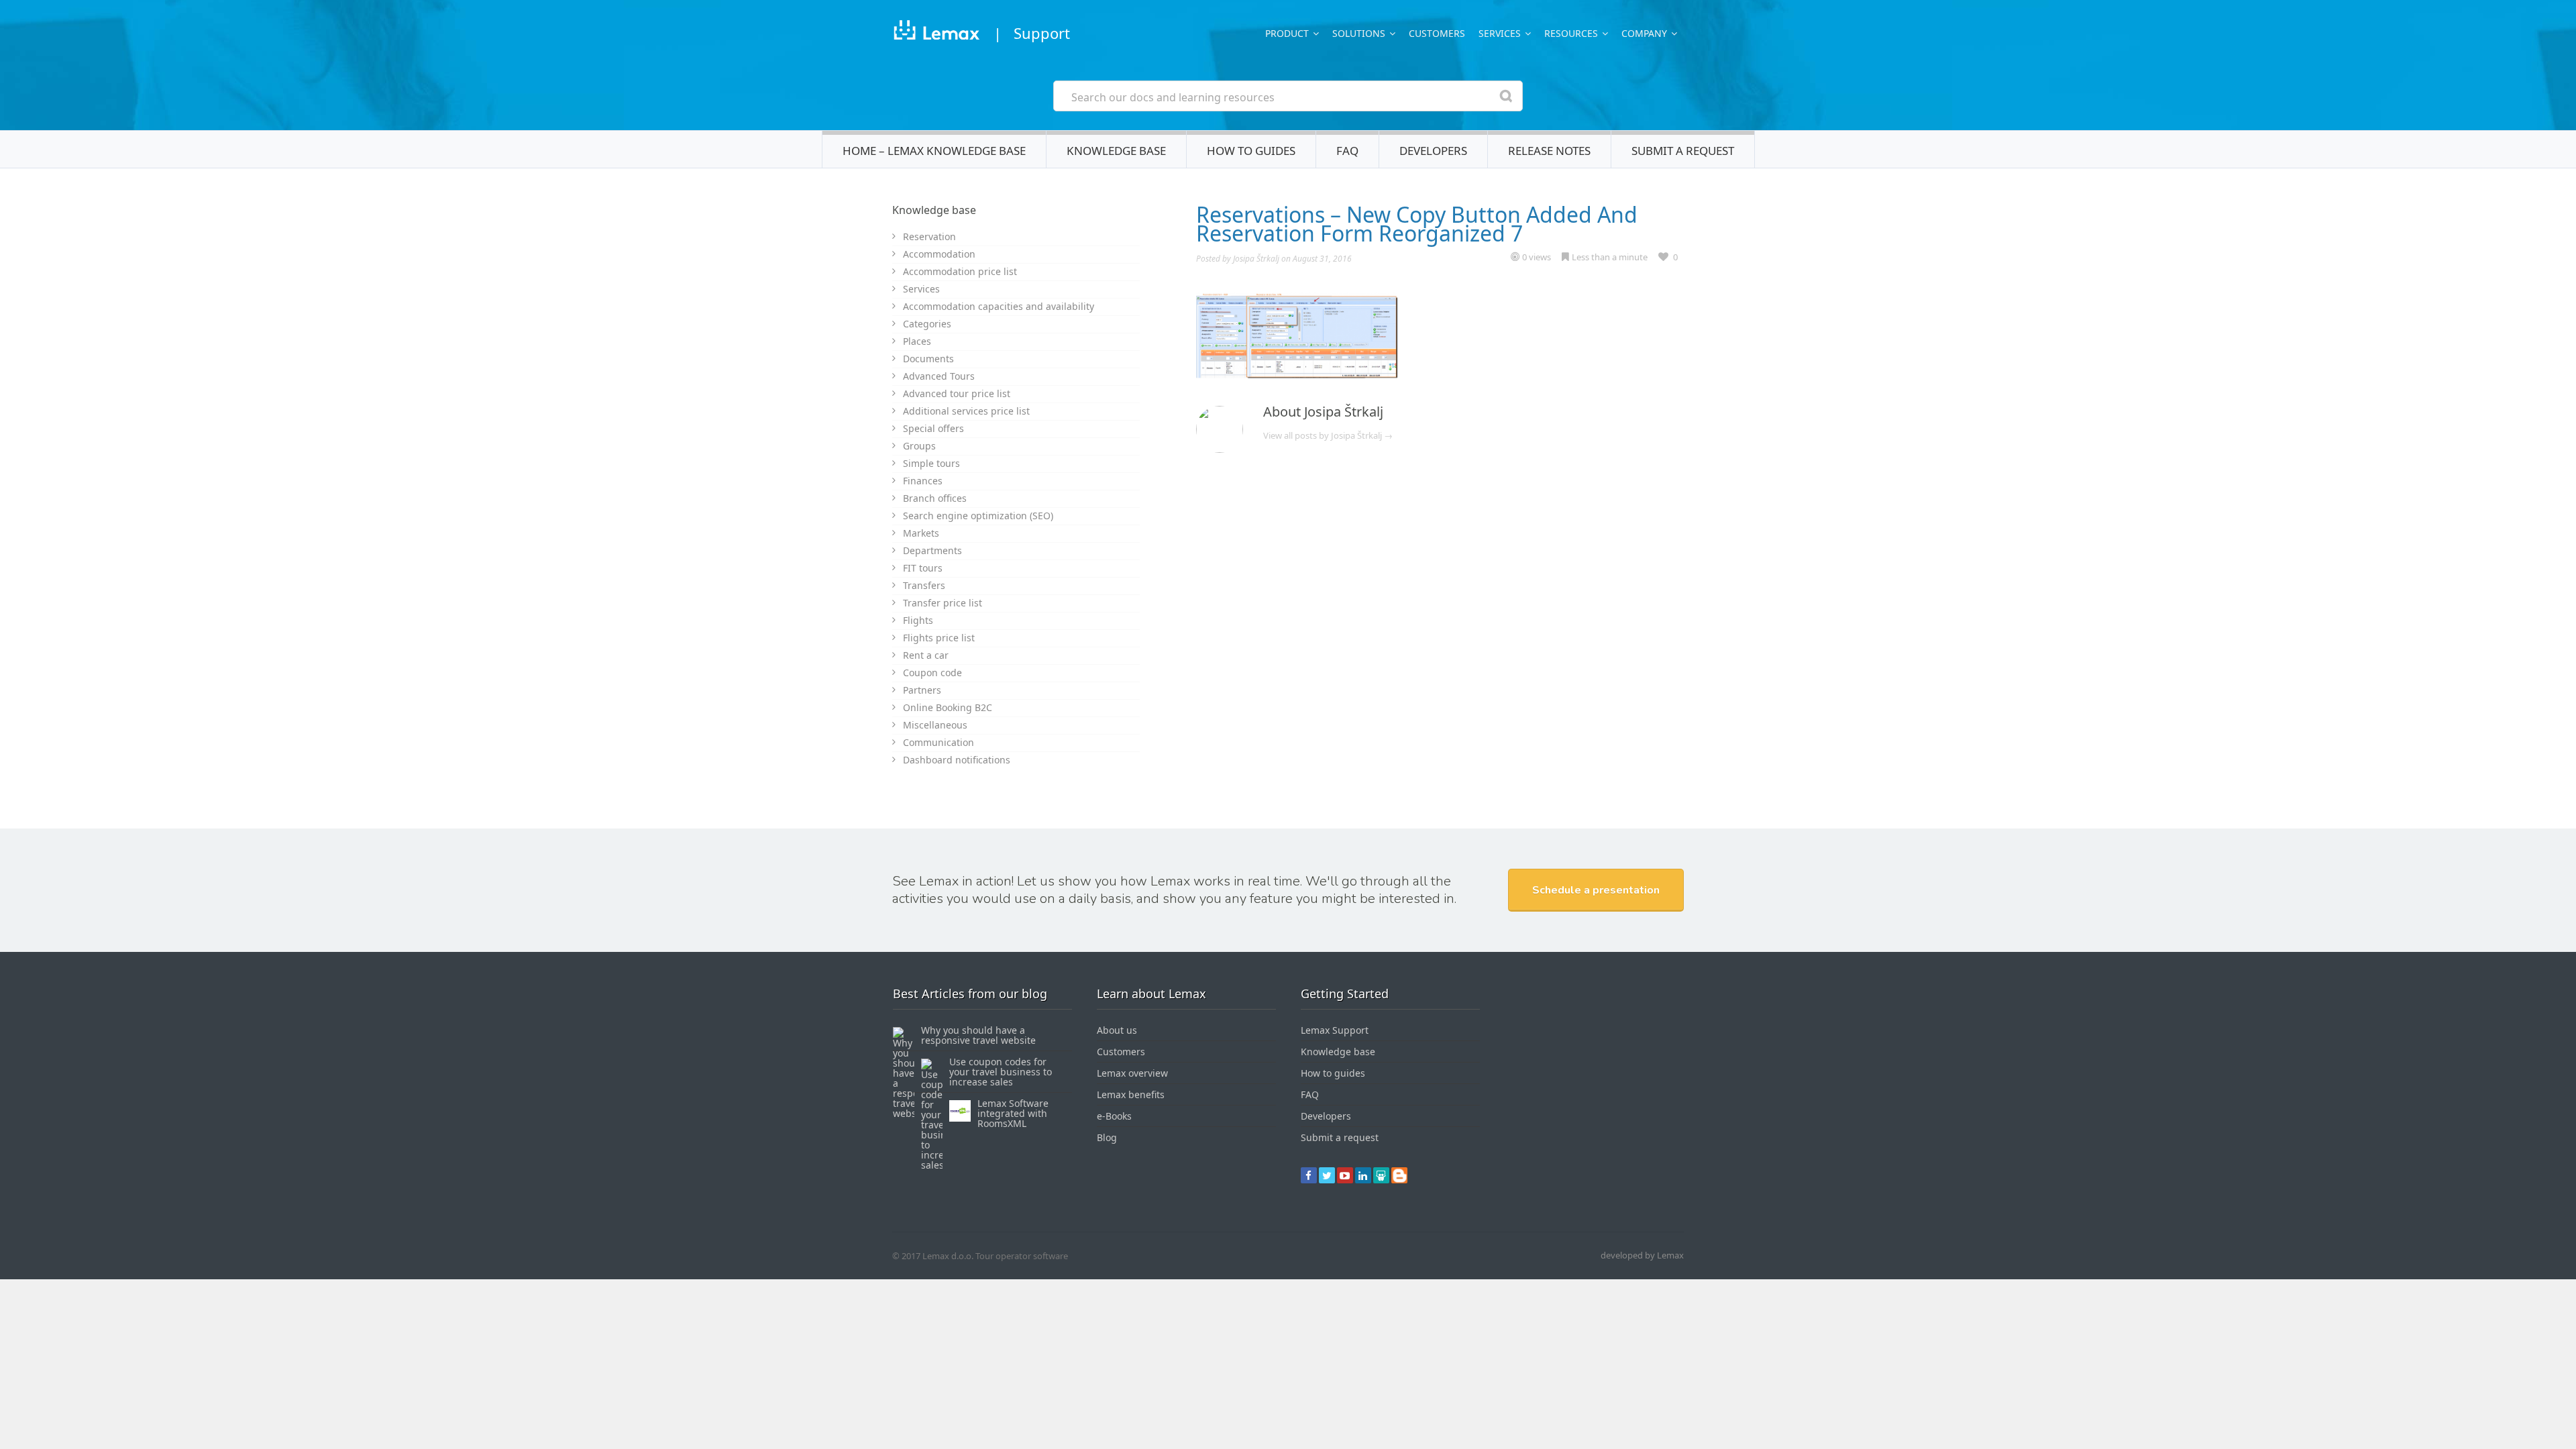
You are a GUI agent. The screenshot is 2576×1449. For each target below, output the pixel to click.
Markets (921, 533)
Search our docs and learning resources (1173, 97)
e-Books (1114, 1116)
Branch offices (935, 498)
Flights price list (939, 638)
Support (1042, 33)
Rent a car (926, 655)
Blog (1107, 1137)
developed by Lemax (1642, 1255)
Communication (938, 742)
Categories (927, 324)
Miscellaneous (935, 725)
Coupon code (932, 673)
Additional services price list (966, 411)
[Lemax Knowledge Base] (936, 33)
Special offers (933, 428)
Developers (1433, 151)
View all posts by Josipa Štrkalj (1328, 435)
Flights (918, 620)
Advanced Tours (939, 376)
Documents (928, 359)
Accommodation (939, 254)
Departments (932, 550)
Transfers (924, 585)
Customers (1437, 33)
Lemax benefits (1131, 1094)
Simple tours (931, 463)
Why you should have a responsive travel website (978, 1035)
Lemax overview (1132, 1073)
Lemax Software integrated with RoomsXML (1013, 1113)
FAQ (1347, 151)
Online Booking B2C (948, 707)
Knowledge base (1116, 151)
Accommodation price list (960, 271)
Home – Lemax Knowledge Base (934, 151)
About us (1117, 1030)
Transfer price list (943, 603)
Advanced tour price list (957, 393)
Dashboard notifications (957, 760)
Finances (923, 481)
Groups (919, 446)
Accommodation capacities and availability (999, 306)
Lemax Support (1335, 1030)
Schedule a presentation (1596, 890)
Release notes (1549, 151)
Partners (922, 690)
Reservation (929, 236)
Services (921, 289)
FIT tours (923, 568)
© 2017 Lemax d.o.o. (933, 1256)
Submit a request (1683, 151)
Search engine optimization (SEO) (978, 516)
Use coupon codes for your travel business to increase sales (1001, 1072)
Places (917, 341)
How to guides (1251, 151)
